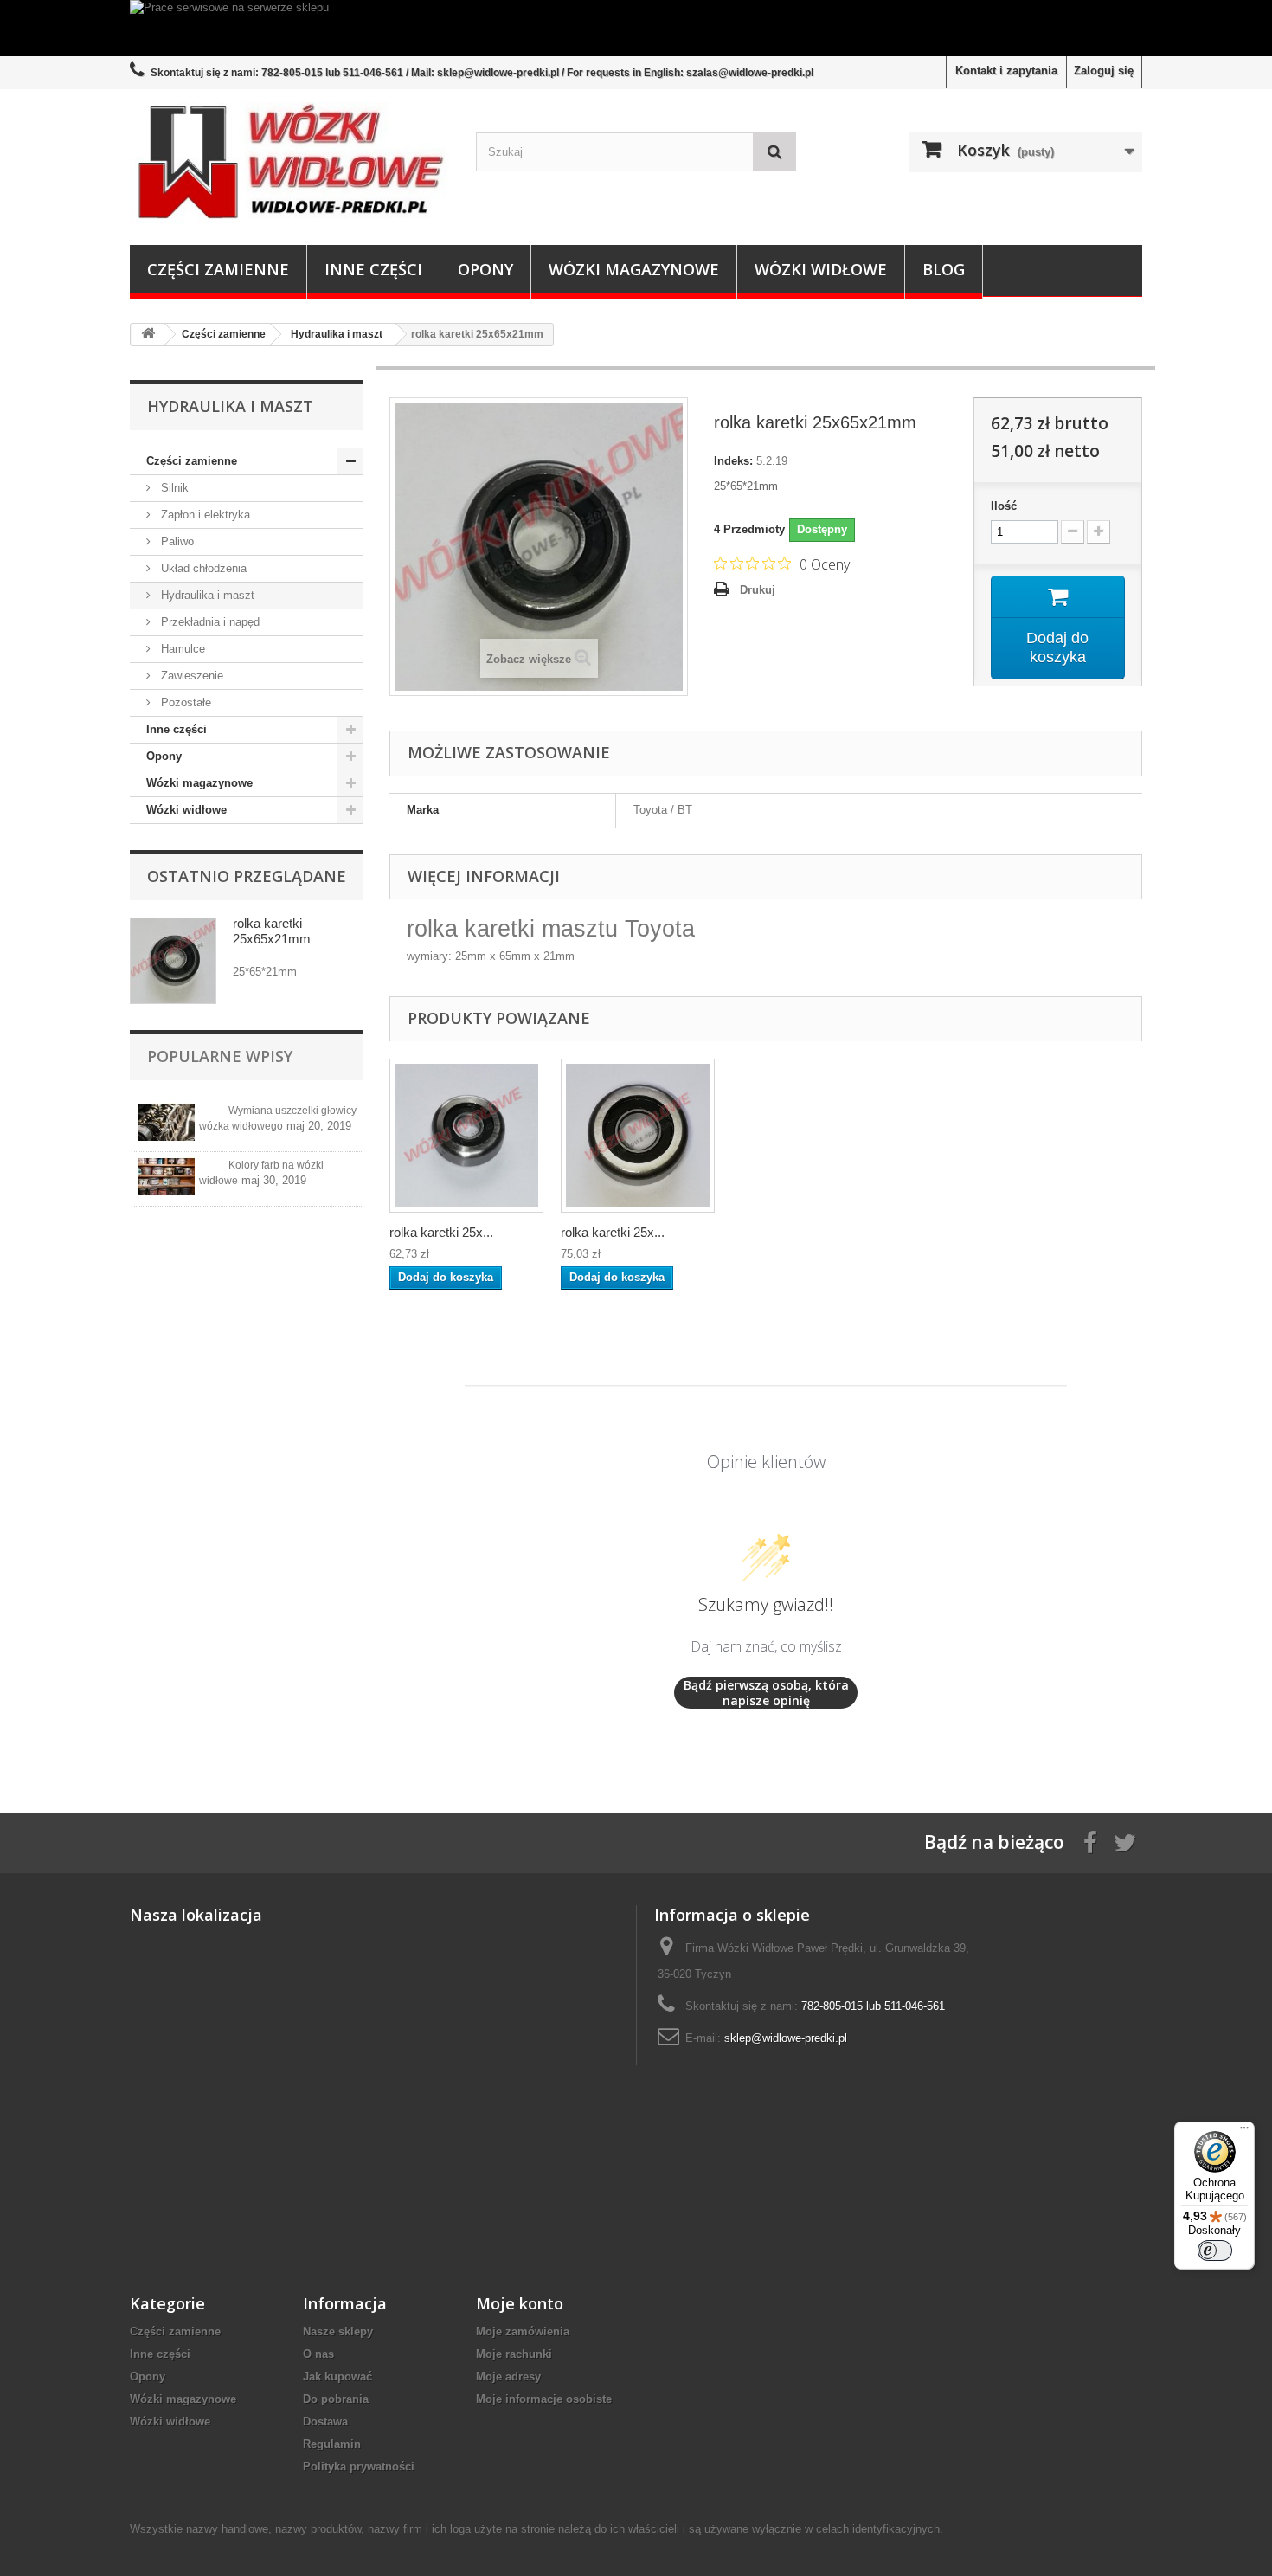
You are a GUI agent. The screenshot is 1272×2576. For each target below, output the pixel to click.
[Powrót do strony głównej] (148, 335)
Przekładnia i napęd (209, 622)
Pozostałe (184, 702)
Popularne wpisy (220, 1056)
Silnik (173, 488)
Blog (944, 269)
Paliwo (176, 541)
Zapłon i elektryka (204, 515)
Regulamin (332, 2444)
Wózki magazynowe (634, 269)
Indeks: (733, 461)
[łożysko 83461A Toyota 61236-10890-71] (466, 1136)
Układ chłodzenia (202, 568)
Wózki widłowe (821, 269)
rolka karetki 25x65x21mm (272, 931)
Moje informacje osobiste (544, 2399)
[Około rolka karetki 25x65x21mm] (173, 961)
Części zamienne (218, 269)
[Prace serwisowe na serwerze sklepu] (636, 28)
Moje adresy (508, 2376)
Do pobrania (336, 2399)
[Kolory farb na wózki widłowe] (167, 1177)
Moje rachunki (514, 2354)
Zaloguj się (1104, 71)
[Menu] (1244, 2132)
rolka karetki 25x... (441, 1232)
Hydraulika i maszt (206, 595)
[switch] (1215, 2251)
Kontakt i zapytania (1006, 71)
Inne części (373, 269)
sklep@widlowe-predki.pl (786, 2038)
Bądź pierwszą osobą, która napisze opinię (766, 1693)
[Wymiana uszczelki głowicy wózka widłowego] (167, 1122)
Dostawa (325, 2421)
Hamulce (181, 649)
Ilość (1004, 506)
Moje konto (520, 2303)
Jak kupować (337, 2376)
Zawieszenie (190, 676)
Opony (485, 269)
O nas (318, 2354)
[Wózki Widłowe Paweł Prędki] (290, 163)
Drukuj (758, 590)
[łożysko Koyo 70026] (638, 1136)
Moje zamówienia (523, 2331)
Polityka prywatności (359, 2467)
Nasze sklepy (338, 2331)
